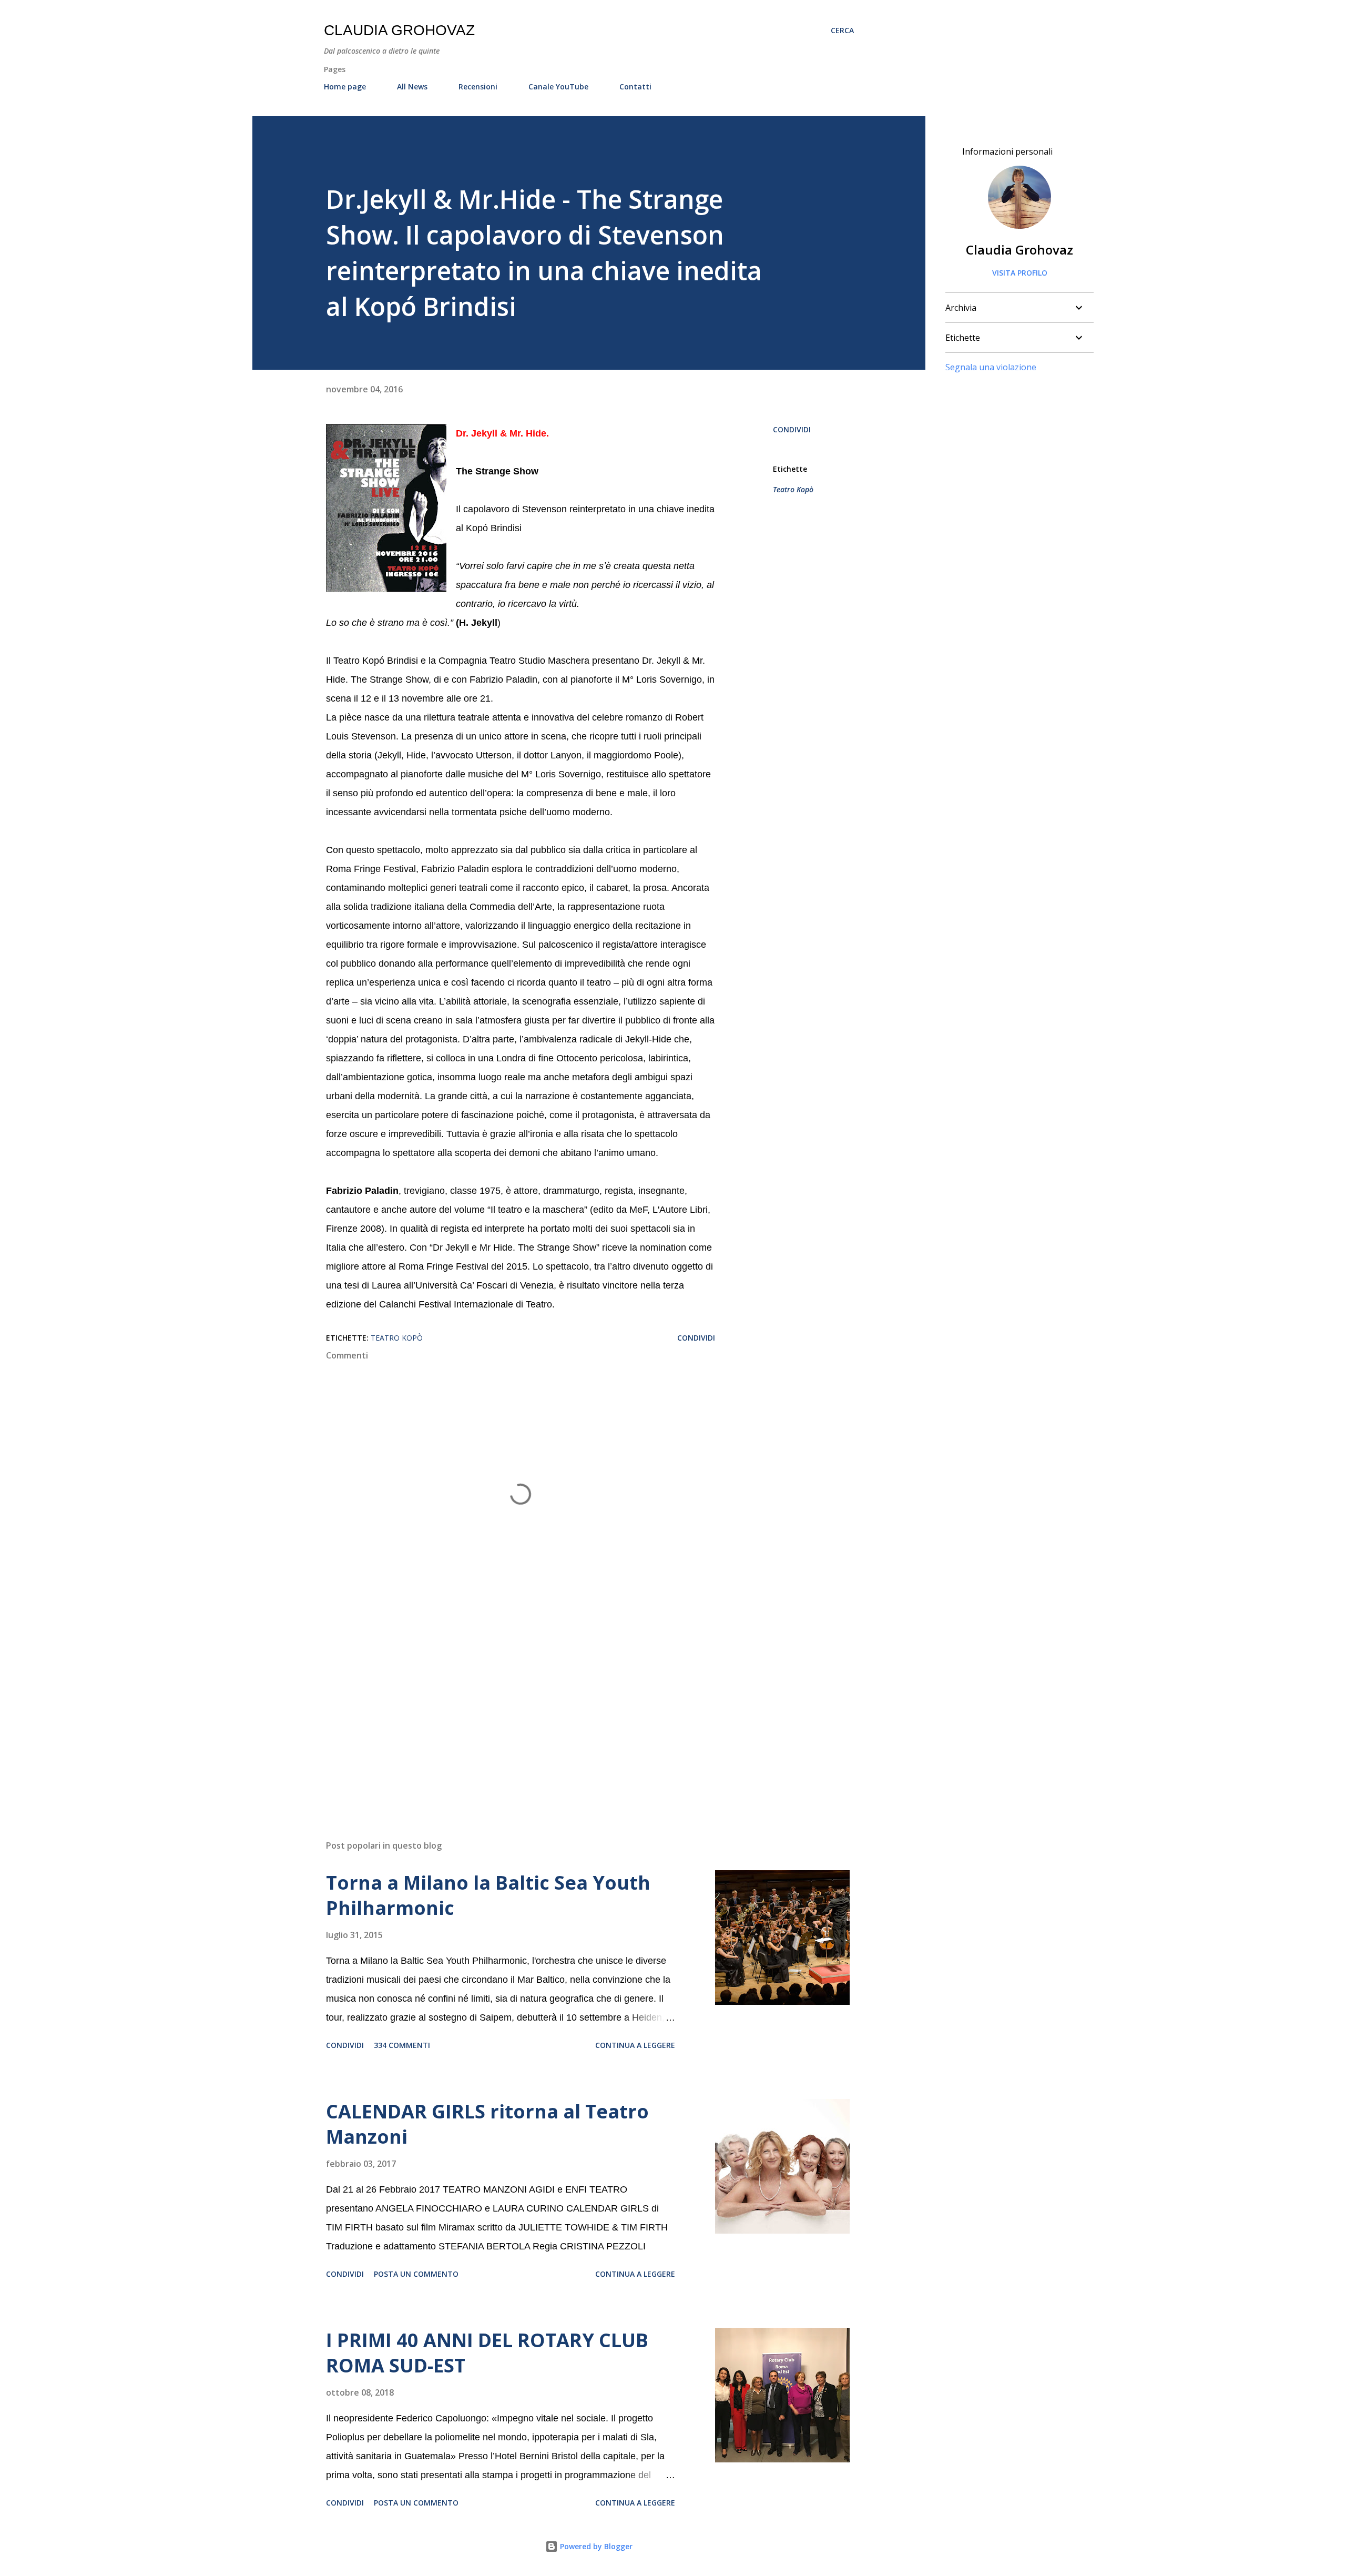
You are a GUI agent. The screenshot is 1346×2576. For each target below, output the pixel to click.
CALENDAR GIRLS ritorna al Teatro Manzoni (487, 2124)
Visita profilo (1020, 273)
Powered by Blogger (595, 2546)
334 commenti (402, 2045)
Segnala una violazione (991, 367)
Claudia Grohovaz (399, 30)
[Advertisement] (504, 1709)
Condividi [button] (792, 429)
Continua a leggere (635, 2045)
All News (412, 87)
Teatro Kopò (793, 489)
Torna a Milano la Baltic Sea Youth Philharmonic (488, 1895)
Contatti (635, 87)
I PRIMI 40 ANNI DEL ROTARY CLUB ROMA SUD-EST (487, 2353)
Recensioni (478, 87)
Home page (345, 87)
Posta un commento (416, 2274)
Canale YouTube (558, 87)
